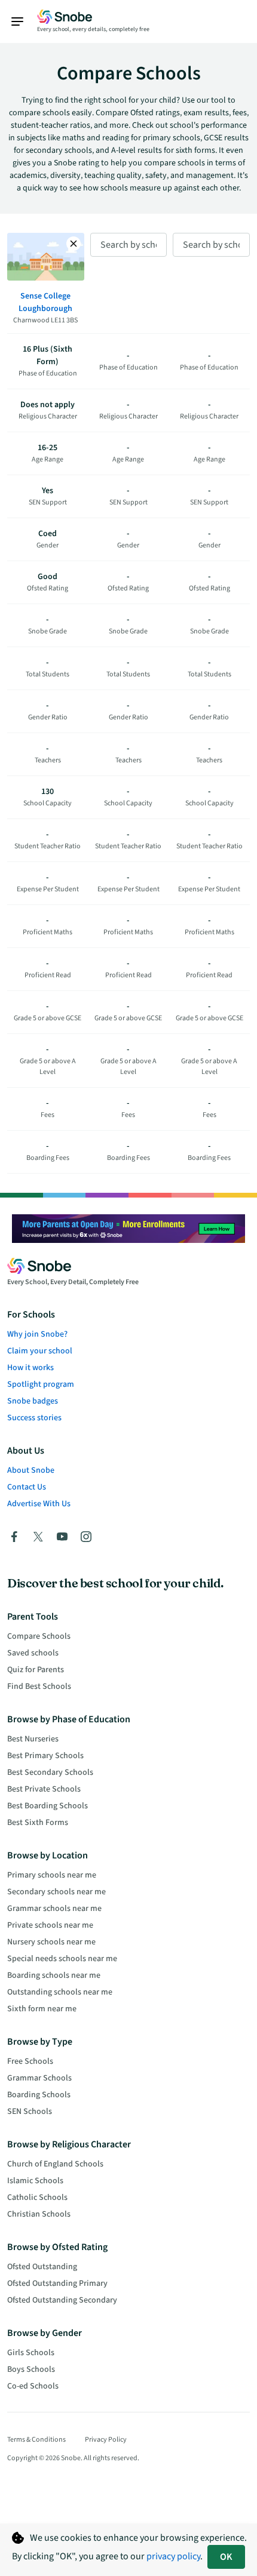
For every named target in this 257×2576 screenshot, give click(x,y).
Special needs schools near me (62, 1959)
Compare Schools (39, 1636)
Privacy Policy (106, 2440)
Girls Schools (31, 2353)
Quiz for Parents (36, 1670)
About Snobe (31, 1470)
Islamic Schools (35, 2181)
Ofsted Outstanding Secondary (62, 2300)
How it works (30, 1368)
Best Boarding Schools (48, 1806)
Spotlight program (41, 1384)
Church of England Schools (55, 2164)
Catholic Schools (37, 2198)
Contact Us (27, 1487)
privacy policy (173, 2556)
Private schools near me (50, 1925)
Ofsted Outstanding (42, 2267)
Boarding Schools (39, 2095)
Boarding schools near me (54, 1975)
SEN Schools (30, 2112)
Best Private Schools (44, 1789)
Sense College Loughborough (45, 302)
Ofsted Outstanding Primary (57, 2283)
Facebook (14, 1537)
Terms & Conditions (36, 2440)
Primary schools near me (52, 1875)
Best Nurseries (33, 1739)
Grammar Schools (39, 2078)
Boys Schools (31, 2369)
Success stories (34, 1418)
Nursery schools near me (51, 1942)
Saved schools (33, 1653)
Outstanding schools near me (60, 1992)
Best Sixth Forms (38, 1823)
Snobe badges (33, 1401)
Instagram (86, 1537)
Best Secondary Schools (50, 1772)
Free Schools (30, 2061)
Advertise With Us (39, 1504)
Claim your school (40, 1351)
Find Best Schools (39, 1686)
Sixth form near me (42, 2009)
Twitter (38, 1537)
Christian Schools (39, 2214)
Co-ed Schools (33, 2386)
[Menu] (23, 21)
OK (226, 2557)
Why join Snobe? (37, 1334)
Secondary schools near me (56, 1892)
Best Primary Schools (45, 1756)
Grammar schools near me (54, 1909)
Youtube (62, 1537)
